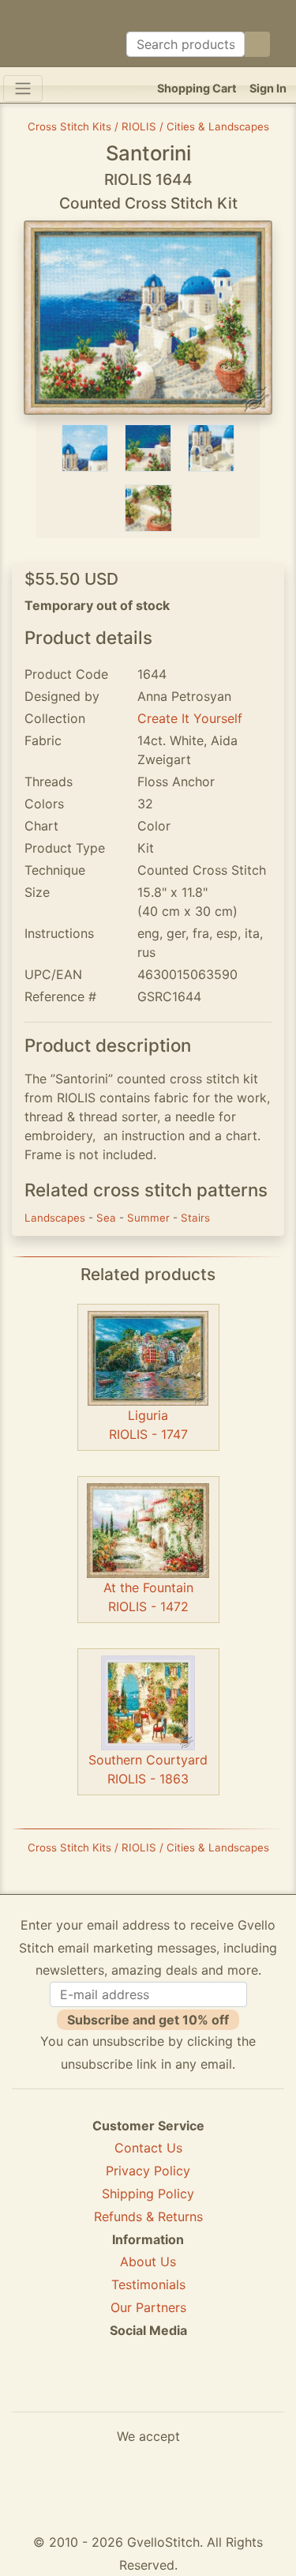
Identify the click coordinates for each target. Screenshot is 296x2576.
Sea (108, 1218)
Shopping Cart (197, 88)
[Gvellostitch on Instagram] (203, 2387)
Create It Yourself (190, 718)
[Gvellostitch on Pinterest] (148, 2387)
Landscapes (56, 1218)
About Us (148, 2262)
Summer (150, 1218)
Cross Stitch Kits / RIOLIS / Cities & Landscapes (148, 126)
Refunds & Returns (148, 2216)
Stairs (195, 1218)
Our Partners (148, 2307)
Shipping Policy (148, 2194)
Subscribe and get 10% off (148, 2020)
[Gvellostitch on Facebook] (94, 2387)
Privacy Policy (148, 2171)
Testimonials (148, 2284)
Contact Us (148, 2148)
